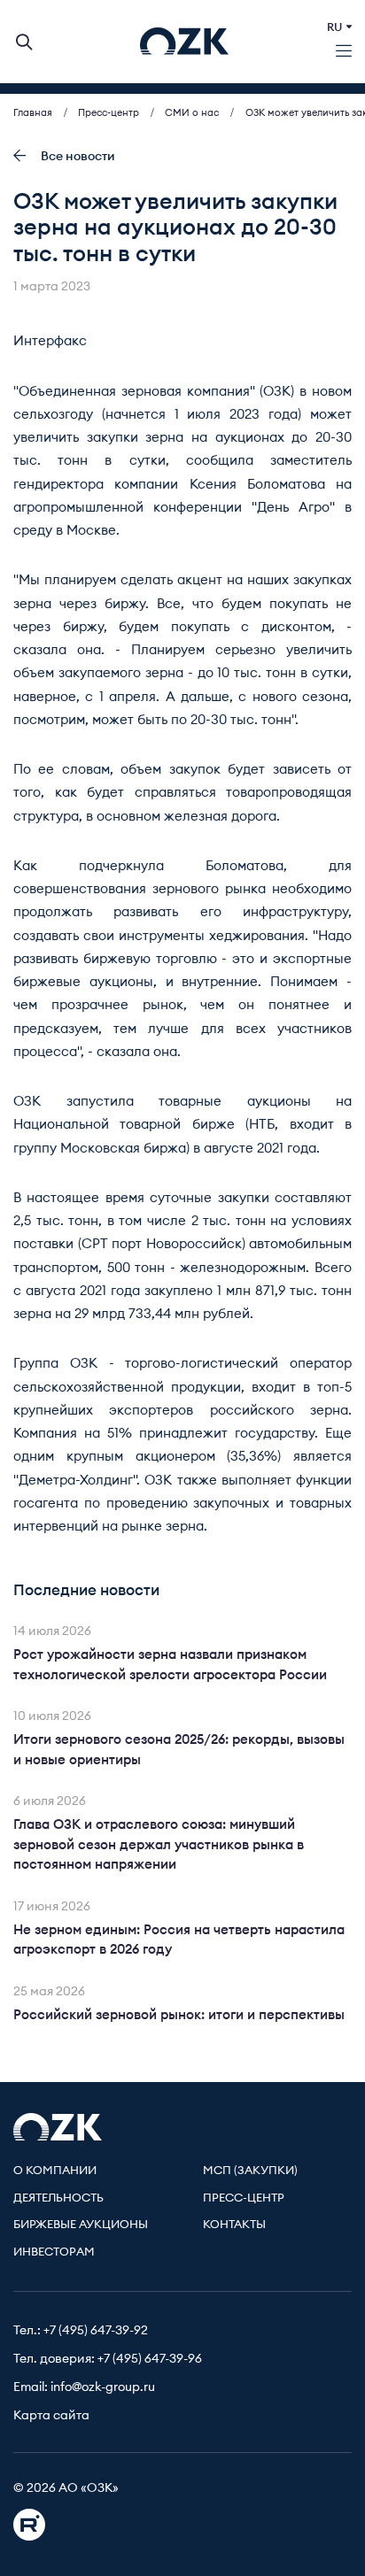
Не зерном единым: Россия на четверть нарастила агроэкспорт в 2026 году (179, 1940)
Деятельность (58, 2198)
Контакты (234, 2225)
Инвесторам (54, 2252)
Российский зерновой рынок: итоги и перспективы (179, 2015)
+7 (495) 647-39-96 (150, 2359)
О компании (55, 2171)
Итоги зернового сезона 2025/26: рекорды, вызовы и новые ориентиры (179, 1750)
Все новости (78, 157)
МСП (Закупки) (250, 2171)
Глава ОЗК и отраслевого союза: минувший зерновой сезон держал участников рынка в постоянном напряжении (159, 1845)
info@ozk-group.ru (103, 2387)
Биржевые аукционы (81, 2225)
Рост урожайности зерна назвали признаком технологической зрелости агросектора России (170, 1665)
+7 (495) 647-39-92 (96, 2331)
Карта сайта (51, 2416)
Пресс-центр (244, 2198)
